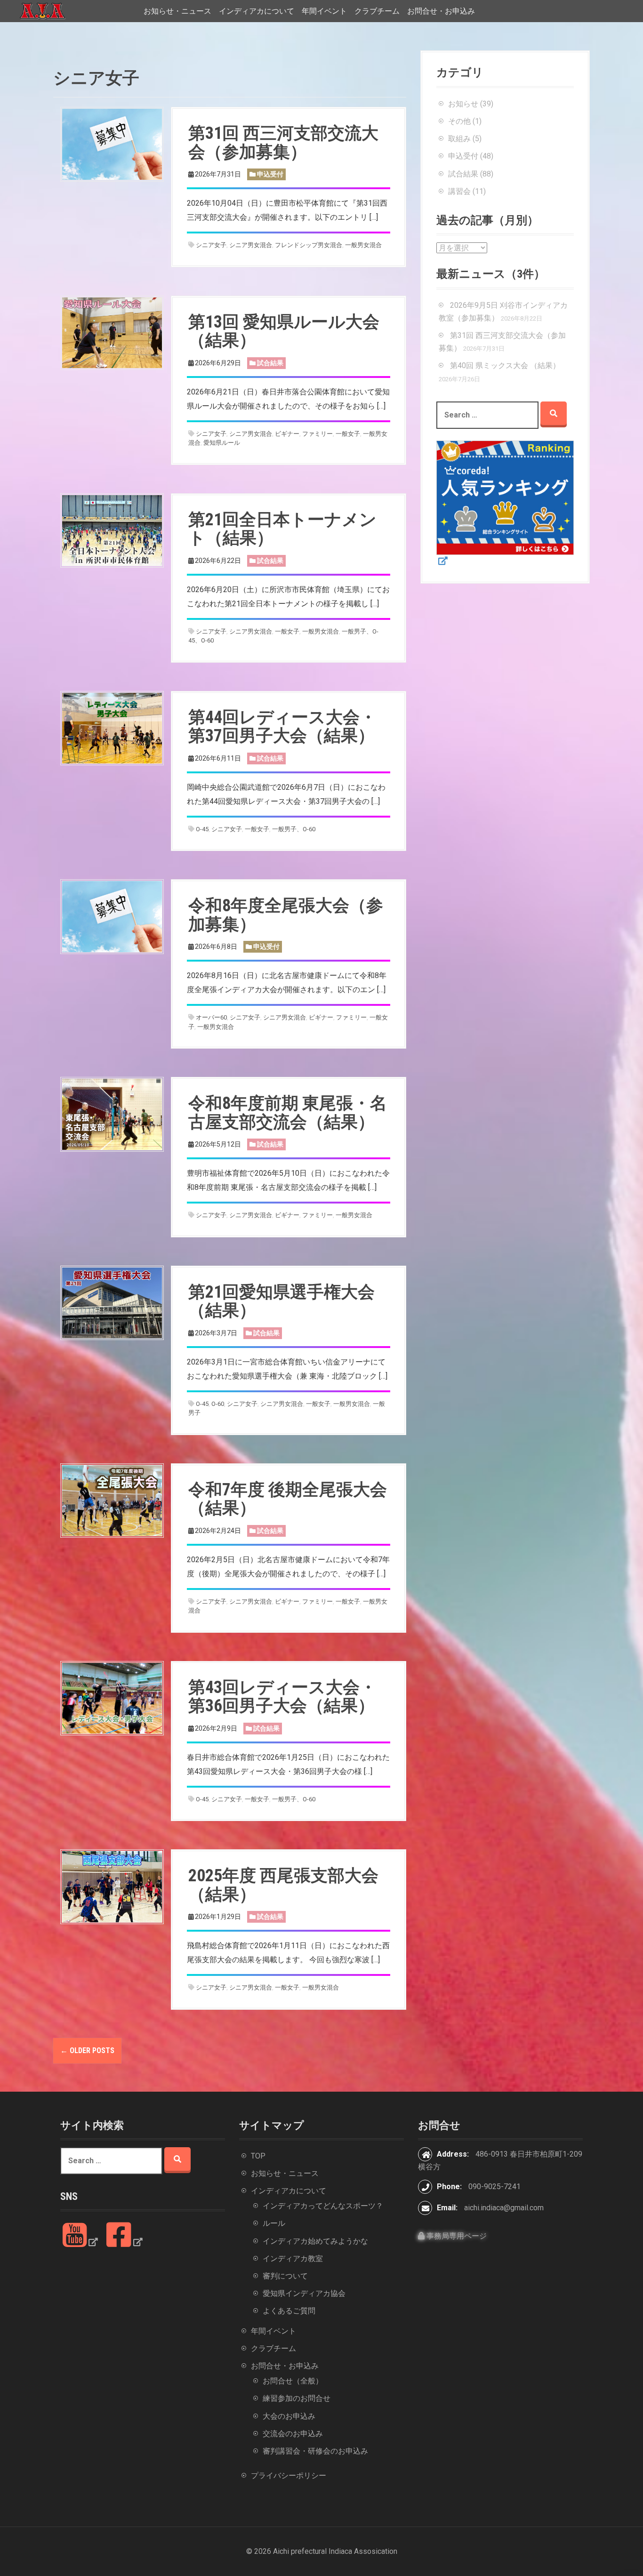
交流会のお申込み (293, 2434)
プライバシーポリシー (289, 2476)
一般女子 (348, 434)
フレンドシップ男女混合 (309, 245)
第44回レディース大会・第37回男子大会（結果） (282, 727)
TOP (258, 2156)
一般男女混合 (363, 245)
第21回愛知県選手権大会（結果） (281, 1301)
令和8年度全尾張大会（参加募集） (286, 915)
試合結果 (270, 363)
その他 (459, 121)
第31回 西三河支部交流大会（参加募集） (283, 143)
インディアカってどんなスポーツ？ (323, 2206)
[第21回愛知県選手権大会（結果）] (112, 1302)
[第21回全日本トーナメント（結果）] (112, 530)
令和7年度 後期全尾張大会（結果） (288, 1499)
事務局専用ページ (456, 2236)
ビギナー (287, 434)
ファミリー (317, 434)
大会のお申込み (289, 2416)
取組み (459, 139)
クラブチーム (377, 11)
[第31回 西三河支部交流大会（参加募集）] (112, 144)
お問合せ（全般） (293, 2381)
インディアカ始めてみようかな (315, 2241)
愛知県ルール (222, 443)
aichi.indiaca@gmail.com (504, 2208)
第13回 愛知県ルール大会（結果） (284, 331)
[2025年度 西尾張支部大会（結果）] (112, 1886)
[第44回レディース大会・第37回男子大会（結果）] (112, 727)
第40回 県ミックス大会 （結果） (505, 365)
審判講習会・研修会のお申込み (315, 2451)
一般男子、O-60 (294, 829)
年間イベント (324, 11)
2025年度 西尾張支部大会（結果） (283, 1885)
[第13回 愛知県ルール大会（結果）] (112, 332)
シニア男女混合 (251, 245)
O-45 (202, 829)
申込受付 (270, 174)
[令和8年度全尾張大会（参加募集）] (112, 916)
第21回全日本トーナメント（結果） (282, 529)
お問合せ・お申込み (441, 11)
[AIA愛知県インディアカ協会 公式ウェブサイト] (42, 11)
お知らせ (463, 104)
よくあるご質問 (289, 2311)
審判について (285, 2276)
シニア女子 (211, 245)
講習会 (459, 191)
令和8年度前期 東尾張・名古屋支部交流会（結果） (288, 1113)
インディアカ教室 (293, 2259)
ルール (274, 2223)
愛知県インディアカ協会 (304, 2293)
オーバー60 (211, 1017)
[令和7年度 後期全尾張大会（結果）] (112, 1500)
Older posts (87, 2050)
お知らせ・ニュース (177, 11)
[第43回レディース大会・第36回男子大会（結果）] (112, 1697)
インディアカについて (257, 11)
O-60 (218, 1404)
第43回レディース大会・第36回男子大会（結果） (282, 1697)
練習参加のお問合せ (297, 2398)
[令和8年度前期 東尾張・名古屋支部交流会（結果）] (112, 1114)
